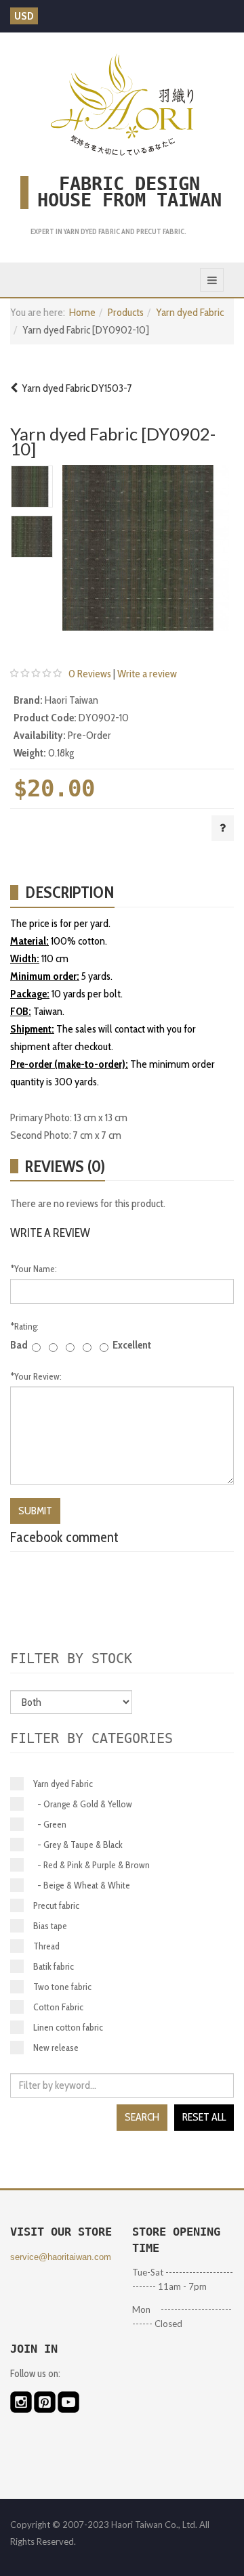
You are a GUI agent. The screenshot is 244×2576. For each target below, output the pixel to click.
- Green (50, 1824)
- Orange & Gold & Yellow (83, 1804)
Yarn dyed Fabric (190, 312)
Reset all (204, 2117)
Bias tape (50, 1926)
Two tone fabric (62, 1987)
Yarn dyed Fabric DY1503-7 (75, 388)
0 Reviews (90, 674)
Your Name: (34, 1269)
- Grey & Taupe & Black (78, 1845)
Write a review (147, 674)
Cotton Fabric (58, 2007)
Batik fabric (54, 1966)
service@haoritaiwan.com (61, 2257)
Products (126, 312)
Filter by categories (91, 1738)
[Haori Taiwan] (122, 104)
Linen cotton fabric (68, 2027)
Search (142, 2117)
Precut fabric (56, 1905)
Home (82, 312)
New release (56, 2048)
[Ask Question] (223, 828)
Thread (46, 1946)
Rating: (24, 1326)
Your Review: (36, 1376)
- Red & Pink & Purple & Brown (91, 1865)
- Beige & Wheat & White (82, 1885)
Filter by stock (71, 1658)
